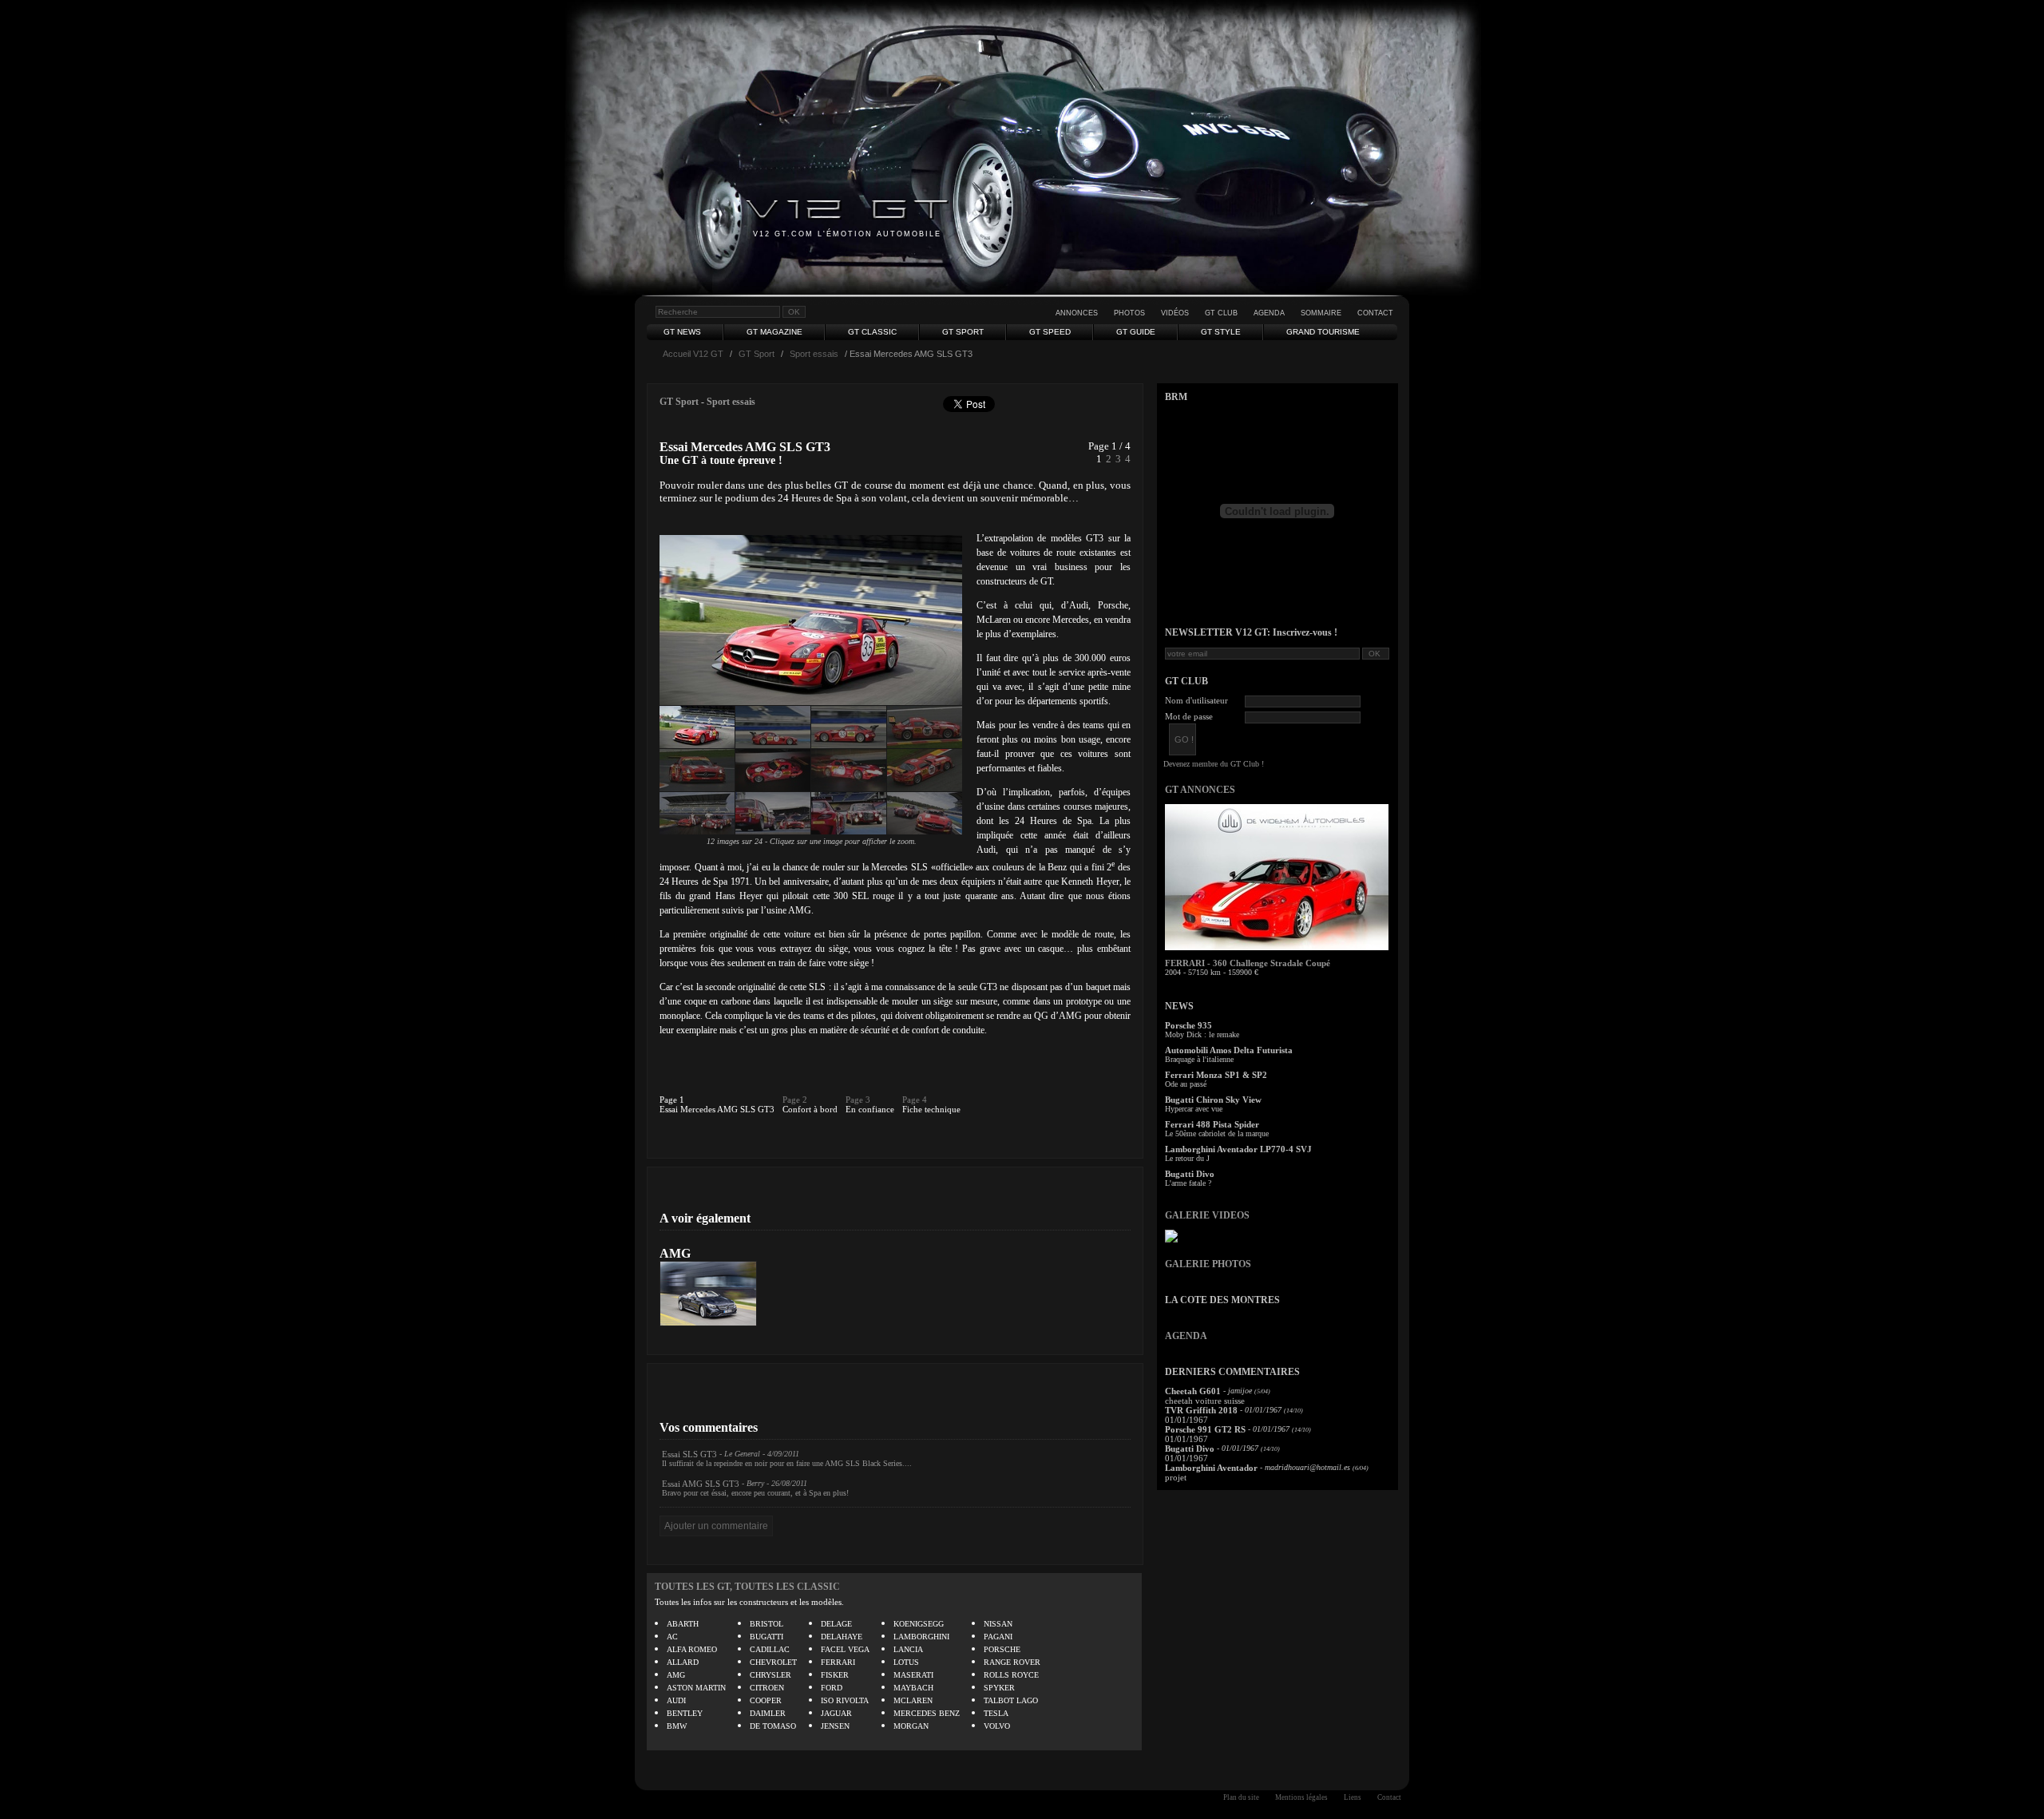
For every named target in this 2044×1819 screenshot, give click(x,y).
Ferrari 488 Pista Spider (1212, 1124)
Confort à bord (810, 1109)
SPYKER (999, 1688)
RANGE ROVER (1012, 1662)
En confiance (870, 1109)
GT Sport (963, 332)
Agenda (1269, 313)
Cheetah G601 (1193, 1391)
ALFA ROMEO (692, 1649)
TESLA (996, 1713)
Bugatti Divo (1190, 1174)
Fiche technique (931, 1109)
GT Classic (872, 332)
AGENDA (1186, 1336)
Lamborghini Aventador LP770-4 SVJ (1238, 1149)
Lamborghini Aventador (1211, 1468)
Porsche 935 (1188, 1025)
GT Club (1221, 313)
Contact (1375, 313)
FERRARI (838, 1662)
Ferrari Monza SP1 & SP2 (1216, 1075)
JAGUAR (836, 1713)
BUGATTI (766, 1637)
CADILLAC (770, 1649)
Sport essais (814, 354)
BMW (677, 1726)
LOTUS (906, 1662)
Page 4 (915, 1100)
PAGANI (998, 1637)
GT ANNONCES (1200, 790)
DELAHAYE (842, 1637)
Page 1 (672, 1100)
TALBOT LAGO (1011, 1700)
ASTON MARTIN (696, 1688)
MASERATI (913, 1675)
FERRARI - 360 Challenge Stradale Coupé (1248, 963)
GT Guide (1136, 332)
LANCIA (908, 1649)
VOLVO (997, 1726)
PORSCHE (1002, 1649)
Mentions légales (1301, 1797)
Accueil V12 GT (693, 354)
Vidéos (1175, 313)
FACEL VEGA (845, 1649)
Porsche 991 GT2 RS (1205, 1429)
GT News (682, 332)
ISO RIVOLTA (845, 1700)
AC (672, 1637)
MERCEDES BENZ (927, 1713)
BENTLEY (685, 1713)
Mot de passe (1189, 716)
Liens (1353, 1797)
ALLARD (683, 1662)
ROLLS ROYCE (1011, 1675)
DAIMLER (768, 1713)
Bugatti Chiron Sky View (1213, 1100)
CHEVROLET (773, 1662)
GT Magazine (774, 332)
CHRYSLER (770, 1675)
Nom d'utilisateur (1196, 700)
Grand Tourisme (1323, 332)
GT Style (1221, 332)
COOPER (766, 1700)
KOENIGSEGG (919, 1624)
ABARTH (683, 1624)
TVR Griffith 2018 (1201, 1410)
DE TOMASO (773, 1726)
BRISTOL (766, 1624)
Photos (1129, 313)
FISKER (835, 1675)
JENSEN (835, 1726)
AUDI (676, 1700)
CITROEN (767, 1688)
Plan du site (1241, 1797)
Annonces (1077, 313)
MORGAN (911, 1726)
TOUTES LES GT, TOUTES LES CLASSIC (747, 1587)
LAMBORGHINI (921, 1637)
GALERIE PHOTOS (1208, 1264)
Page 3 (858, 1100)
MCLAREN (913, 1700)
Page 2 (795, 1100)
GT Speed (1050, 332)
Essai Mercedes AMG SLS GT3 (717, 1109)
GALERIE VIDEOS (1207, 1215)
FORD (832, 1688)
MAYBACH (913, 1688)
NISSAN (998, 1624)
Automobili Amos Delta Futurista (1229, 1050)
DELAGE (836, 1624)
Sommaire (1321, 313)
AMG (675, 1253)
